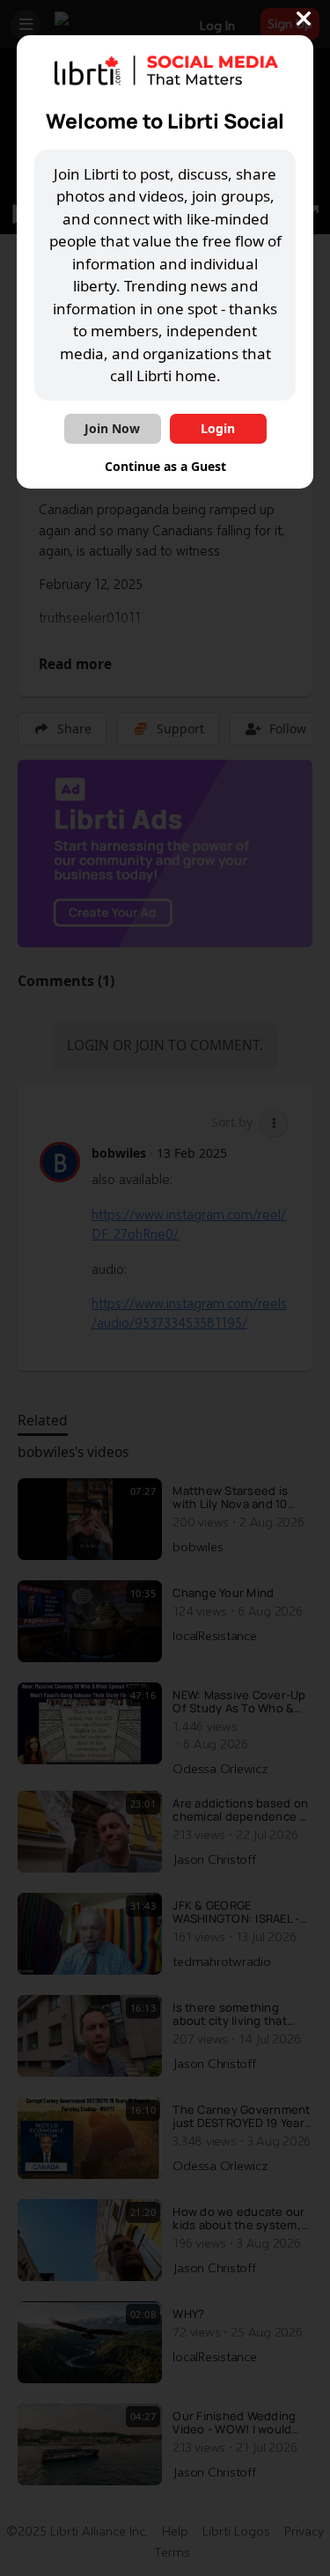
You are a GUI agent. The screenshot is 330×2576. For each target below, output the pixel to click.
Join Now (112, 428)
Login (218, 428)
